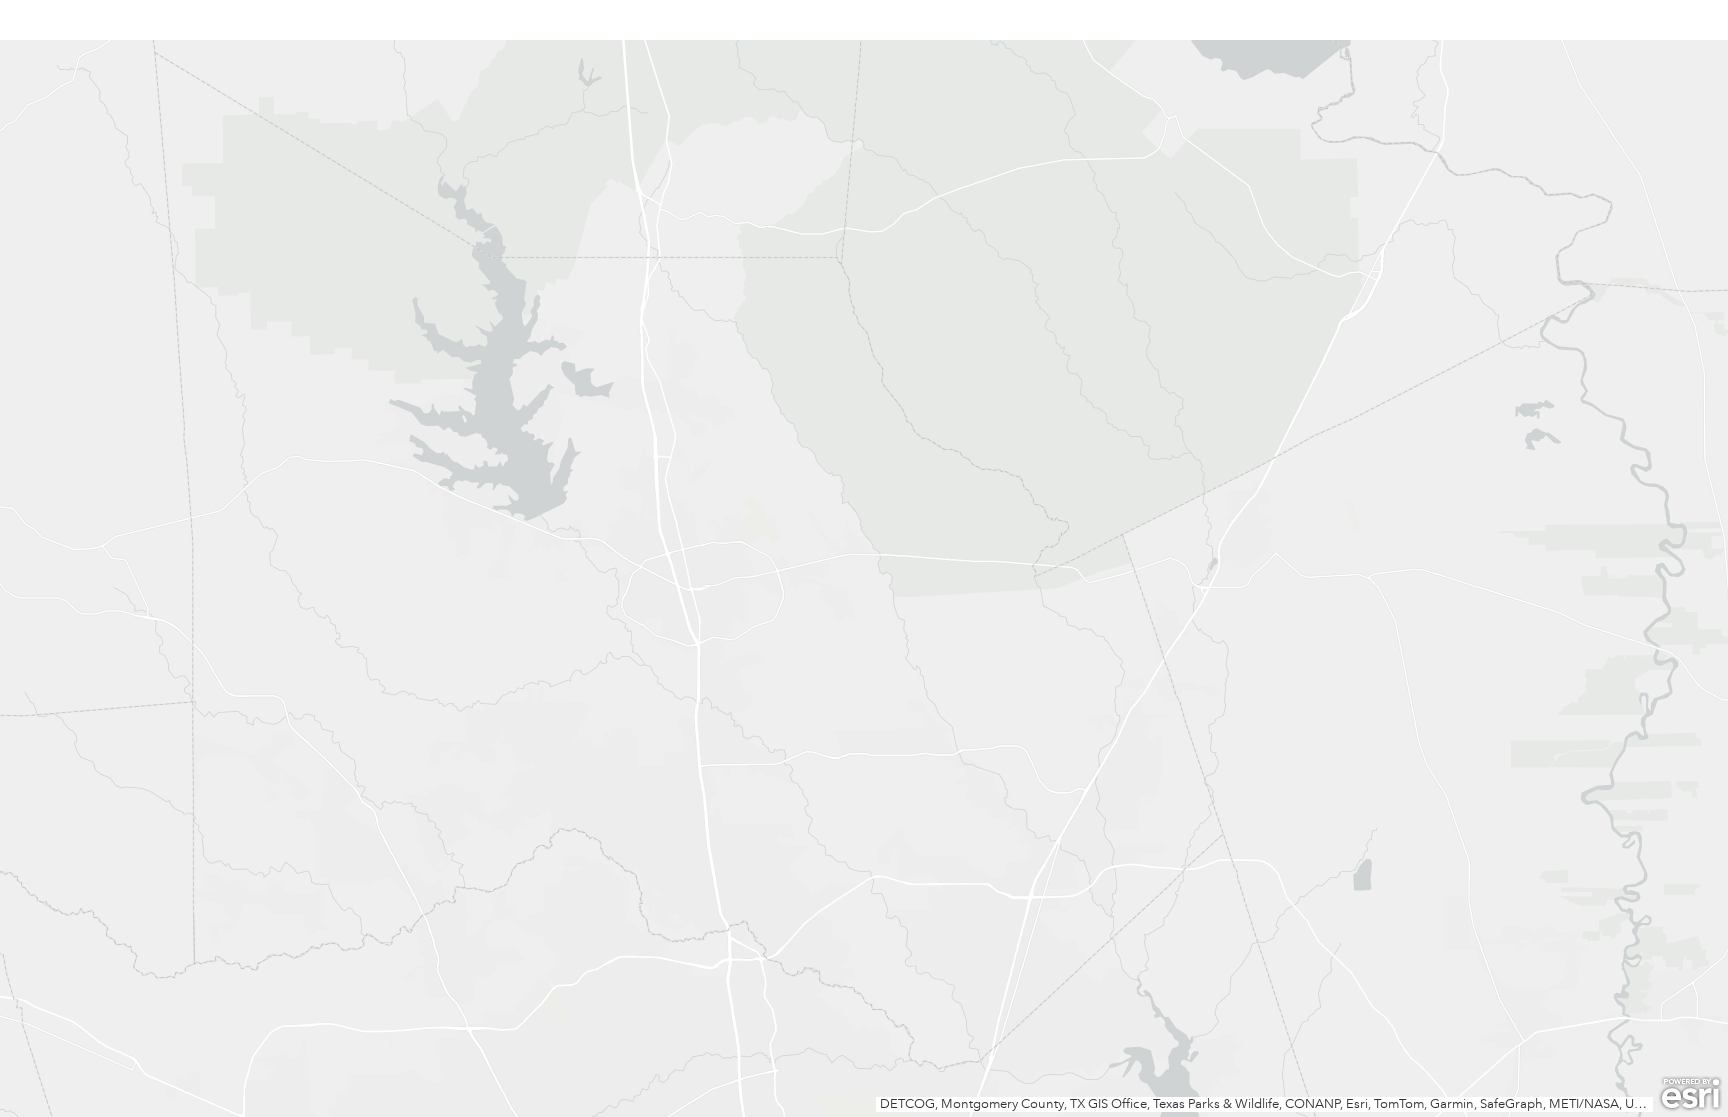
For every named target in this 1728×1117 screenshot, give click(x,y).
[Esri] (1690, 1094)
